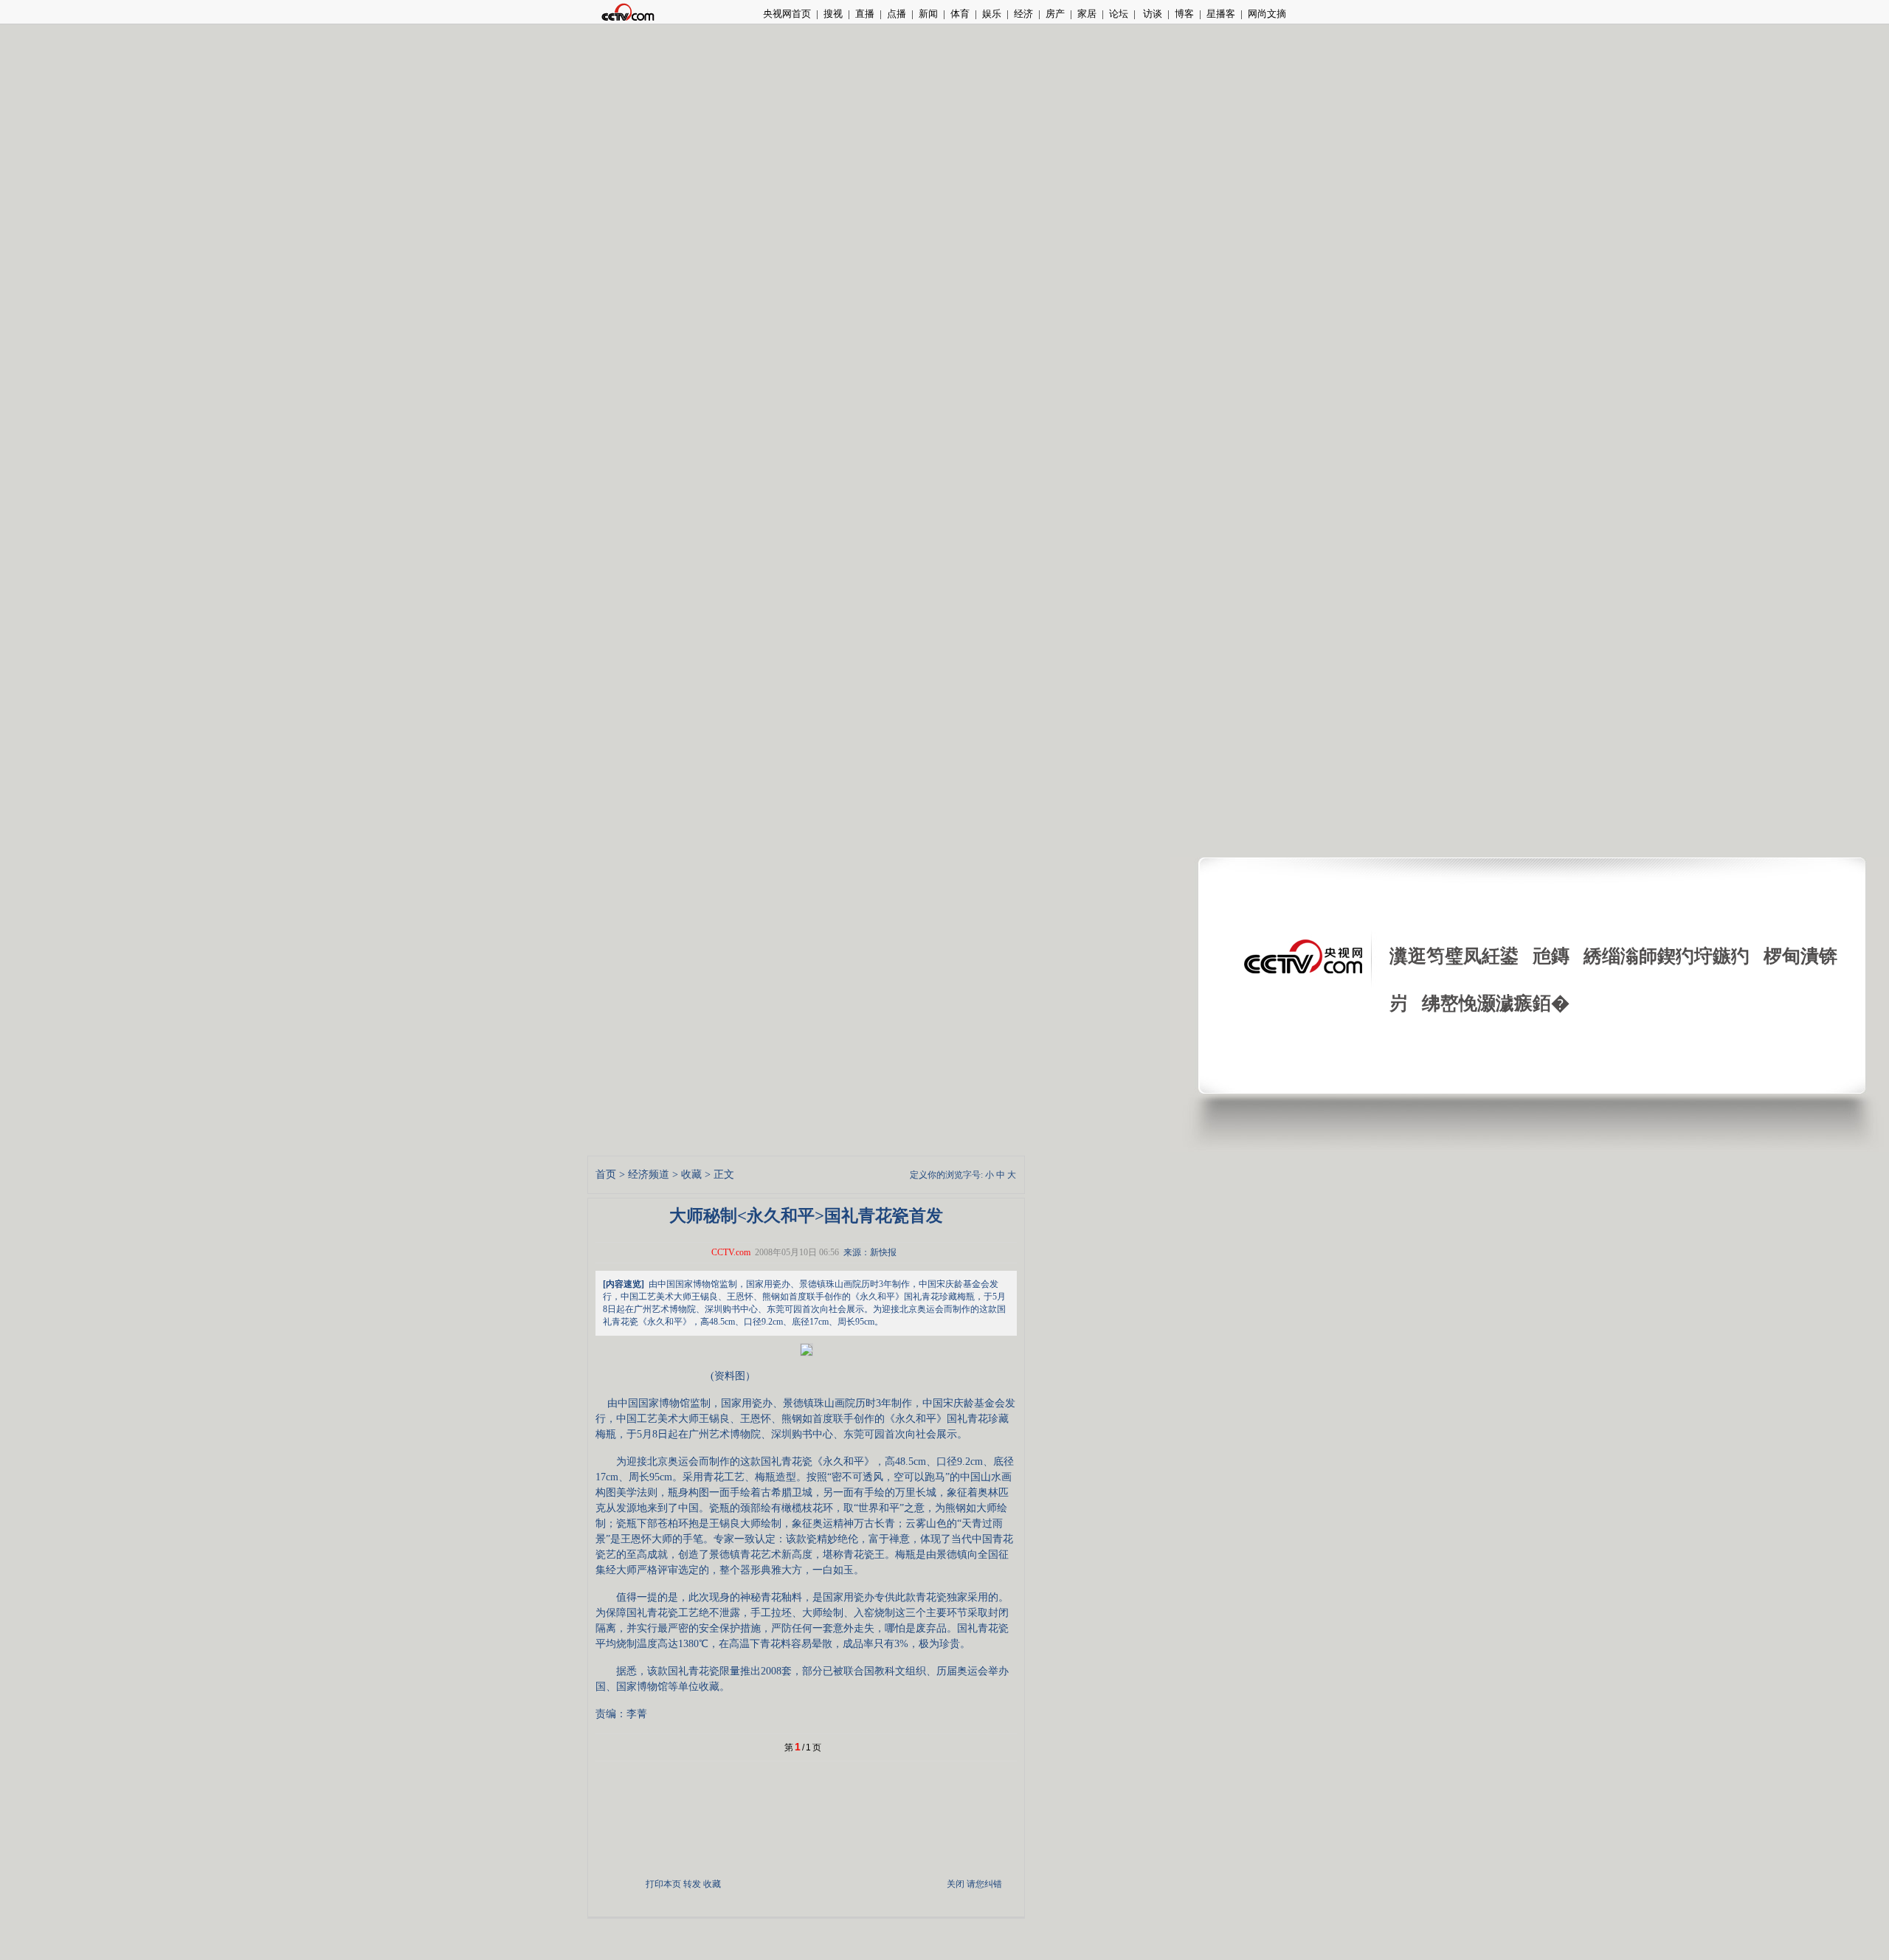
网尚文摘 (1267, 14)
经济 (1023, 14)
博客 (1184, 14)
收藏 (691, 1174)
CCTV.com (731, 1252)
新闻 (928, 14)
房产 (1055, 14)
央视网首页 (787, 14)
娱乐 (992, 14)
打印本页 (663, 1884)
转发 (692, 1884)
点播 (897, 14)
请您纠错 (984, 1884)
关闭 (956, 1884)
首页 (606, 1174)
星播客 (1221, 14)
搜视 (833, 14)
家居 (1087, 14)
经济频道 (649, 1174)
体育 (960, 14)
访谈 (1151, 14)
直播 (865, 14)
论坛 (1119, 14)
